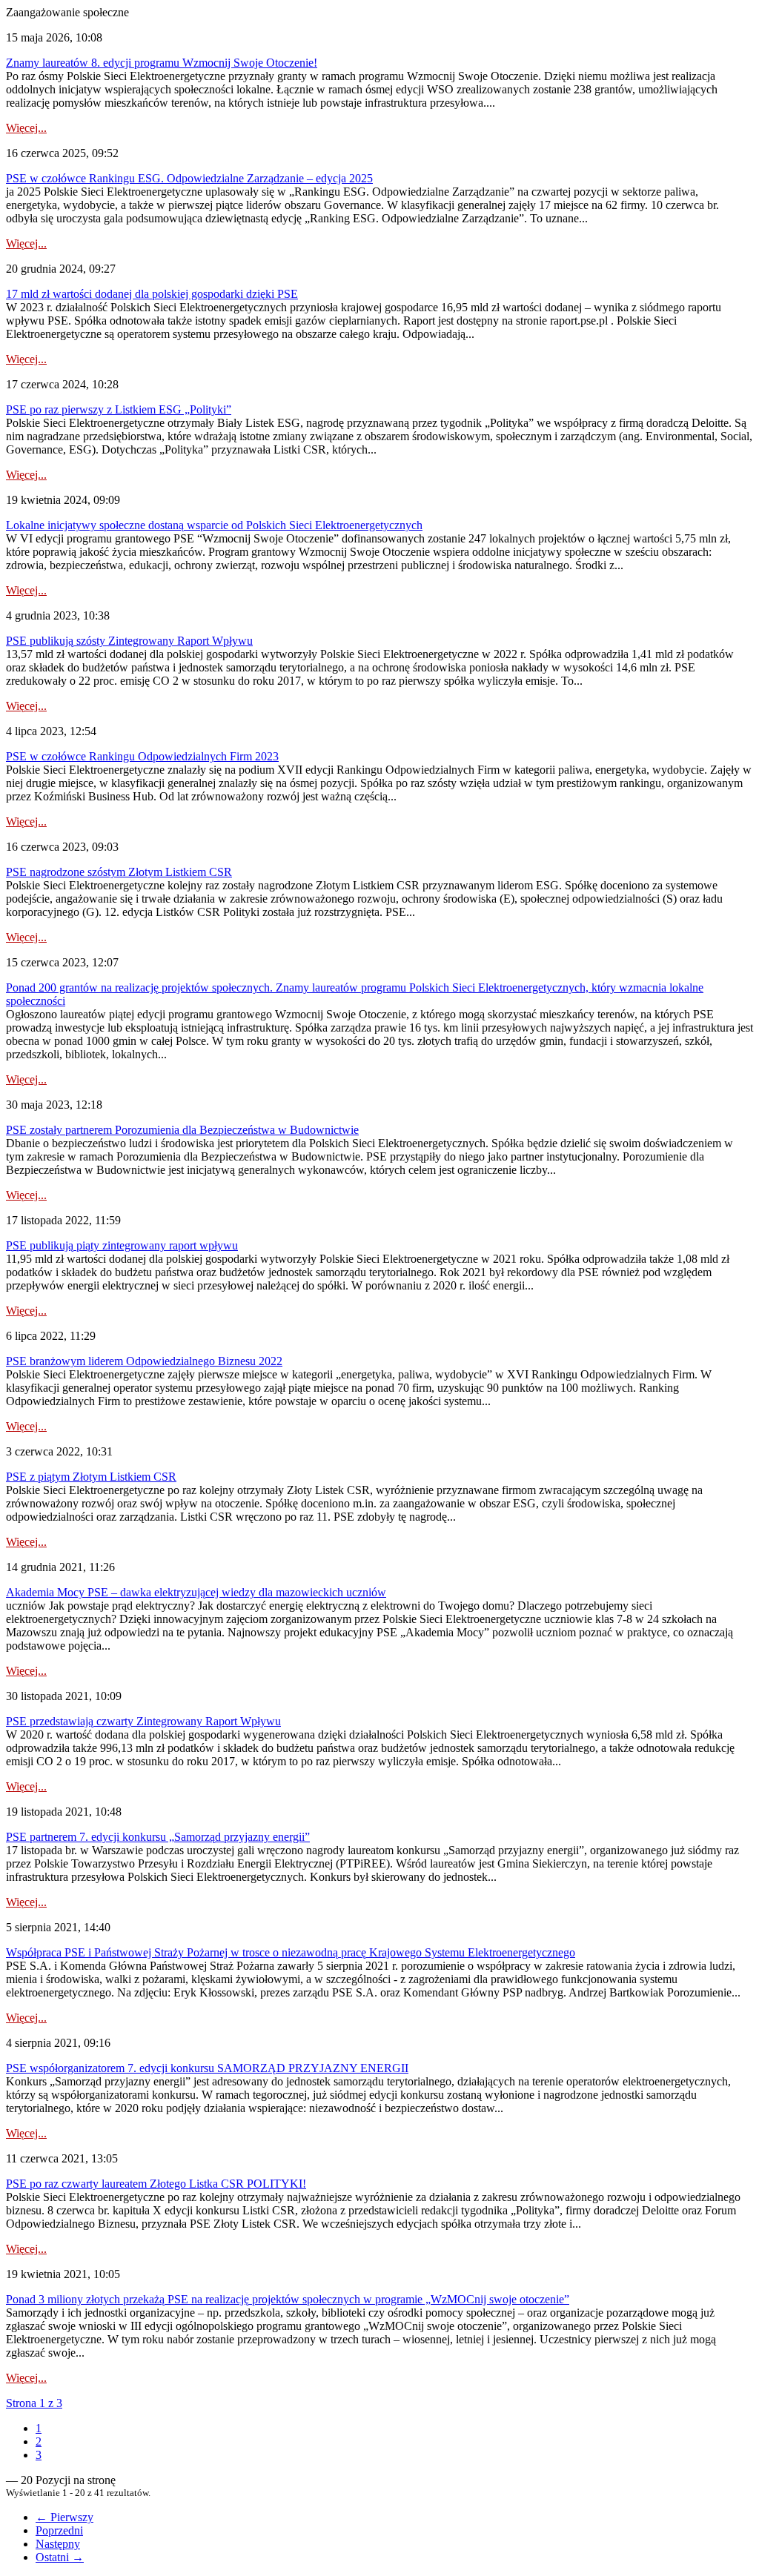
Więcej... (26, 128)
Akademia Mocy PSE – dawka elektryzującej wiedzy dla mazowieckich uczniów (196, 1592)
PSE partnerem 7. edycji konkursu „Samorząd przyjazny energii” (158, 1837)
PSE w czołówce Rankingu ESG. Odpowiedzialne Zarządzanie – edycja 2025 (189, 178)
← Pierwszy (64, 2517)
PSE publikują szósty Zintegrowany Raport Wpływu (129, 641)
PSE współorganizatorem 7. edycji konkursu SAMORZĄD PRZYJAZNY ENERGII (207, 2068)
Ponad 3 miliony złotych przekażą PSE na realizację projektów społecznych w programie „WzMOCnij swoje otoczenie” (288, 2299)
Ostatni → (60, 2557)
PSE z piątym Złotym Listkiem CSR (91, 1477)
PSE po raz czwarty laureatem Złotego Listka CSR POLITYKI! (156, 2184)
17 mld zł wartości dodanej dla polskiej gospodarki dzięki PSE (152, 294)
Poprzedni (59, 2530)
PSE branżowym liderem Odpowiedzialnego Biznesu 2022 (144, 1361)
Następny (58, 2544)
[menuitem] (39, 2428)
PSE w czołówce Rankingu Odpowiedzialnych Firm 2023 (142, 756)
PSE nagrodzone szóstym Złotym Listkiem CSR (119, 872)
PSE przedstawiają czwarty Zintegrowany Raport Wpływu (143, 1721)
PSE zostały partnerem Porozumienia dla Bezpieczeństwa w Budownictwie (182, 1130)
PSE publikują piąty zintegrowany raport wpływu (122, 1245)
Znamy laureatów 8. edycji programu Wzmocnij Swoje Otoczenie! (162, 63)
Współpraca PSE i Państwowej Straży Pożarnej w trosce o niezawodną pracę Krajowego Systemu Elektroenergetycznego (291, 1952)
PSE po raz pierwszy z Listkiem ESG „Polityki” (119, 409)
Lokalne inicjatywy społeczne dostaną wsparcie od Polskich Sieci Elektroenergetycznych (214, 525)
